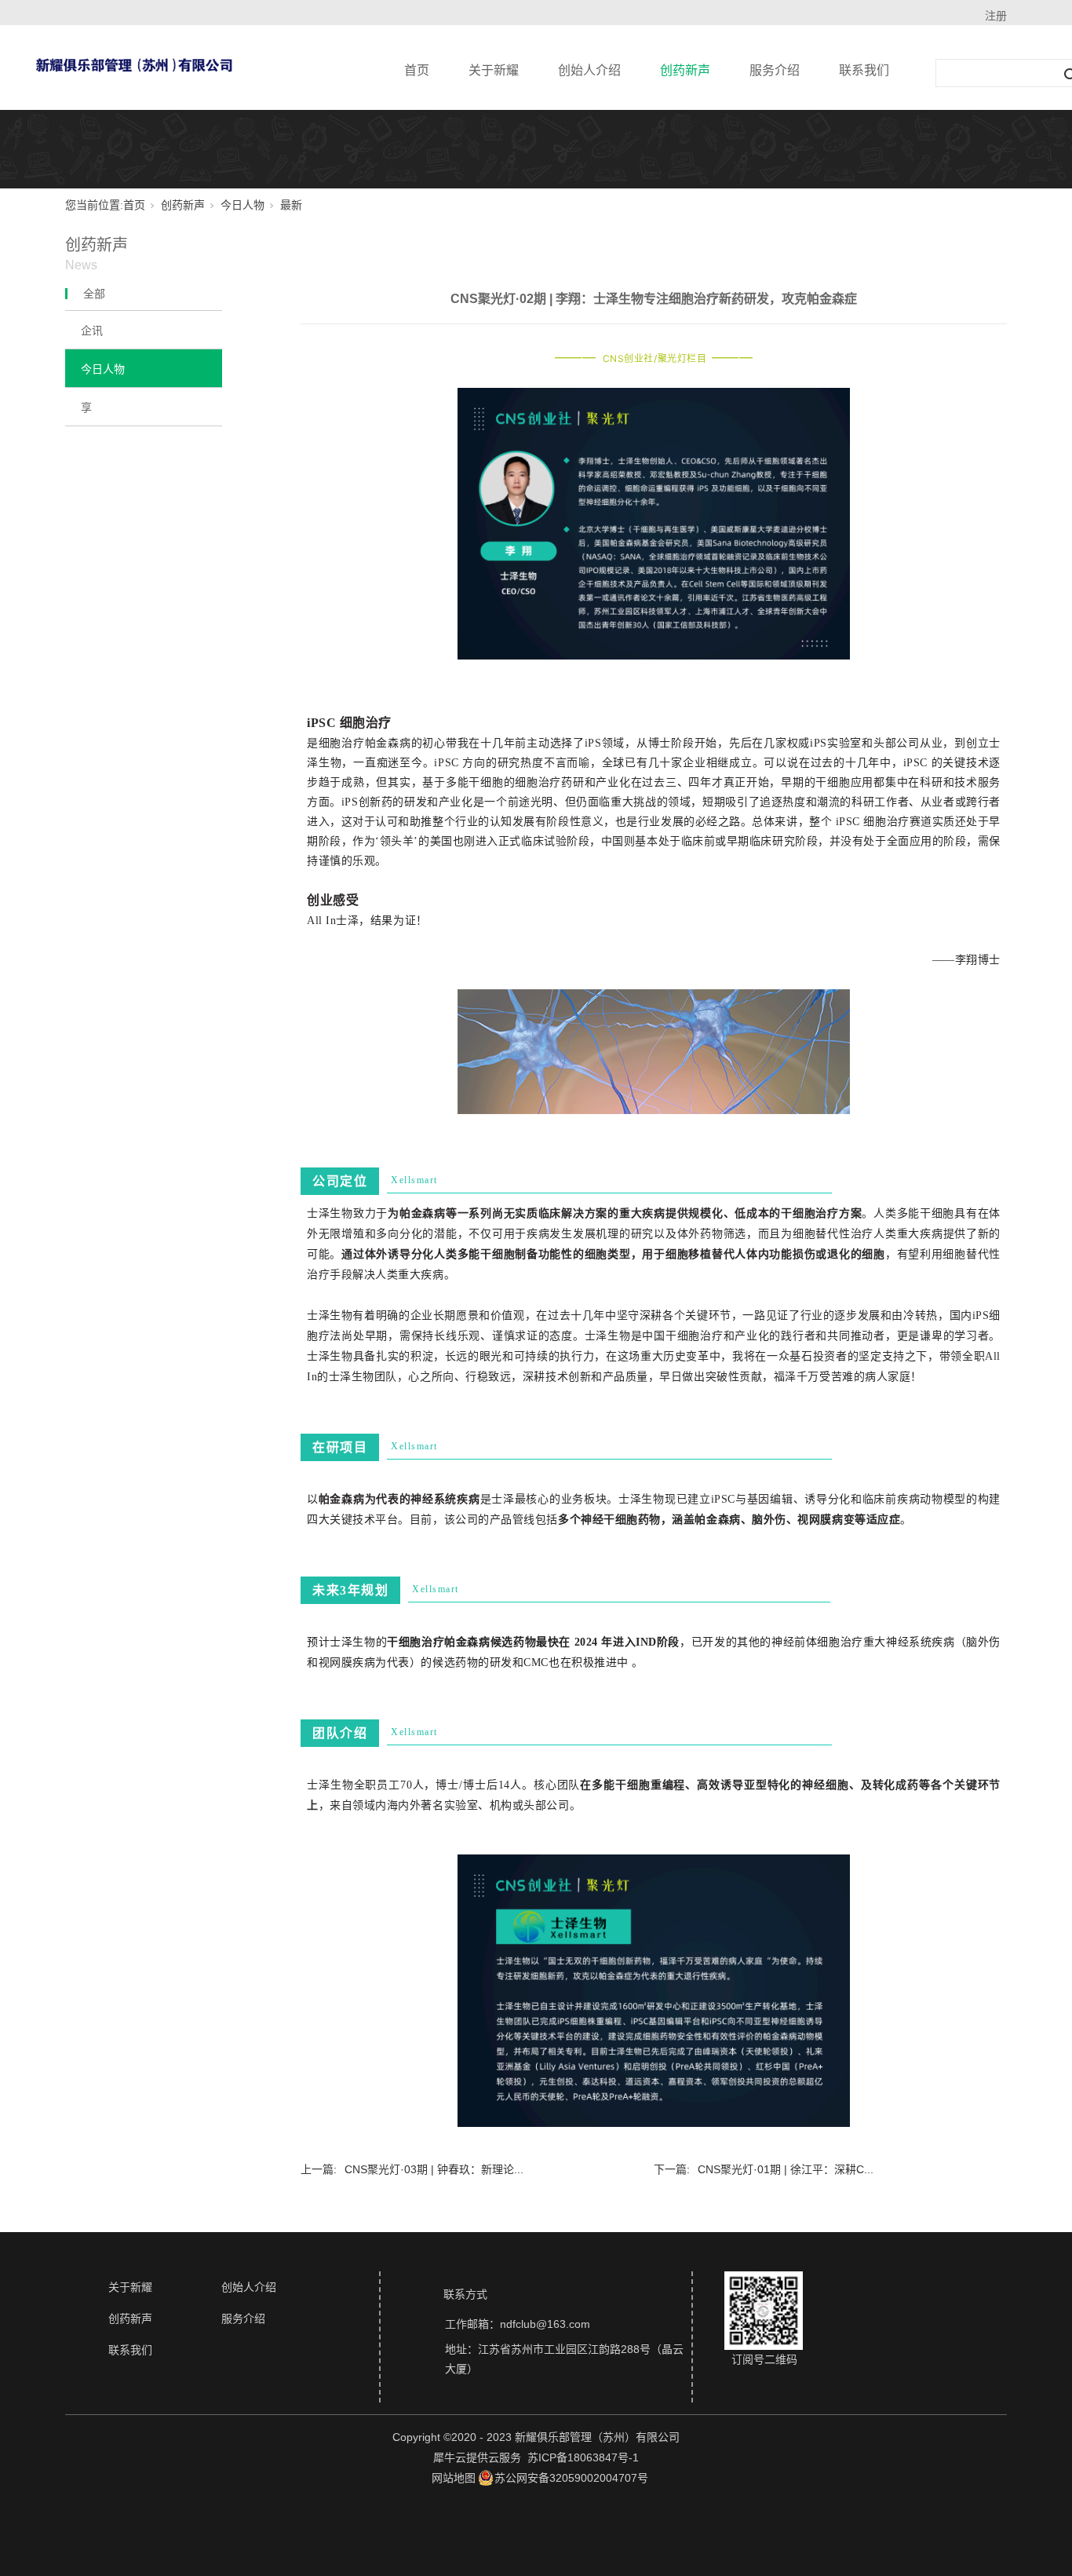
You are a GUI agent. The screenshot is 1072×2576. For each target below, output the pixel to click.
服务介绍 (775, 70)
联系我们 (864, 70)
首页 (417, 70)
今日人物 (242, 205)
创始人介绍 (589, 70)
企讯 (92, 331)
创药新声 (685, 70)
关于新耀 (494, 70)
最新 (291, 205)
